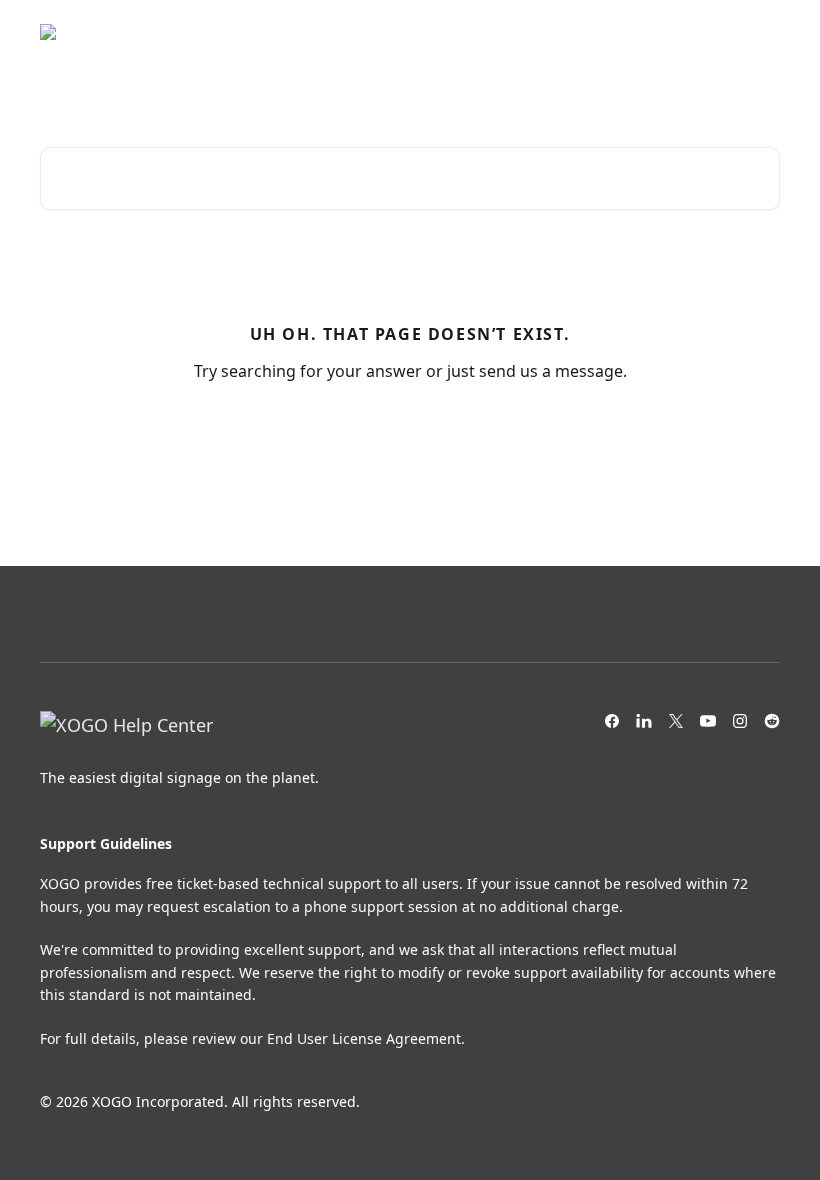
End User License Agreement (364, 1038)
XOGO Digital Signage (591, 32)
